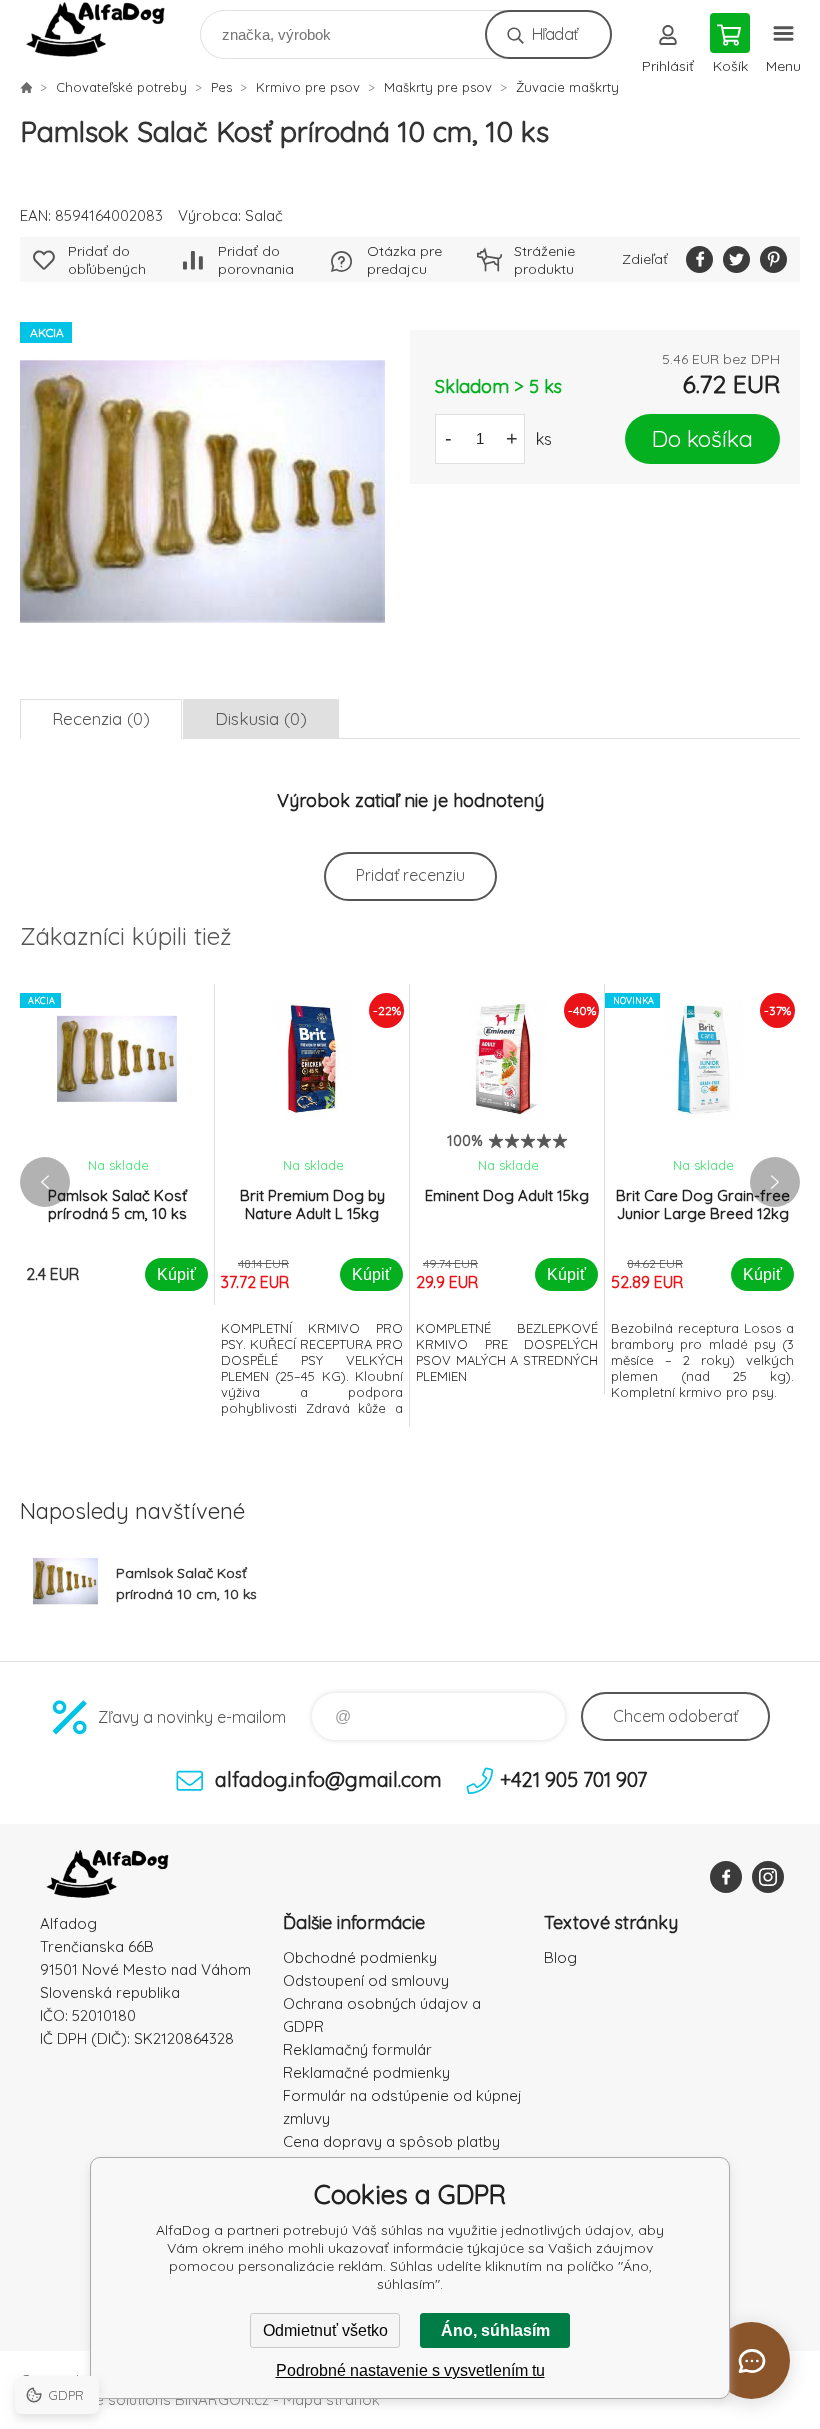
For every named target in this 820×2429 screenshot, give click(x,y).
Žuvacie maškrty (567, 87)
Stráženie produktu (544, 260)
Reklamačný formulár (357, 2049)
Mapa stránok (331, 2399)
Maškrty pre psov (438, 87)
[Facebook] (726, 1877)
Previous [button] (45, 1182)
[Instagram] (768, 1877)
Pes (221, 87)
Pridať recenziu (410, 875)
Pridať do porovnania (256, 260)
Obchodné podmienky (360, 1957)
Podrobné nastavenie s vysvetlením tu (410, 2370)
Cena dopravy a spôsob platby (391, 2141)
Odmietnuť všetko (325, 2330)
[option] (117, 1144)
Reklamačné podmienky (366, 2072)
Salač (264, 215)
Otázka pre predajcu (404, 260)
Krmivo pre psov (308, 87)
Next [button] (775, 1182)
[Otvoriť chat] (751, 2360)
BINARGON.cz (222, 2399)
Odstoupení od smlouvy (366, 1980)
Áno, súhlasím (495, 2330)
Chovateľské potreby (121, 87)
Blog (560, 1957)
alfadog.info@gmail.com (328, 1779)
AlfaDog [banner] (108, 29)
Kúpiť (176, 1274)
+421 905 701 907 (573, 1779)
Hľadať (554, 34)
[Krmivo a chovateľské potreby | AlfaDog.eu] (26, 87)
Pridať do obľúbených (107, 260)
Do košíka (702, 438)
